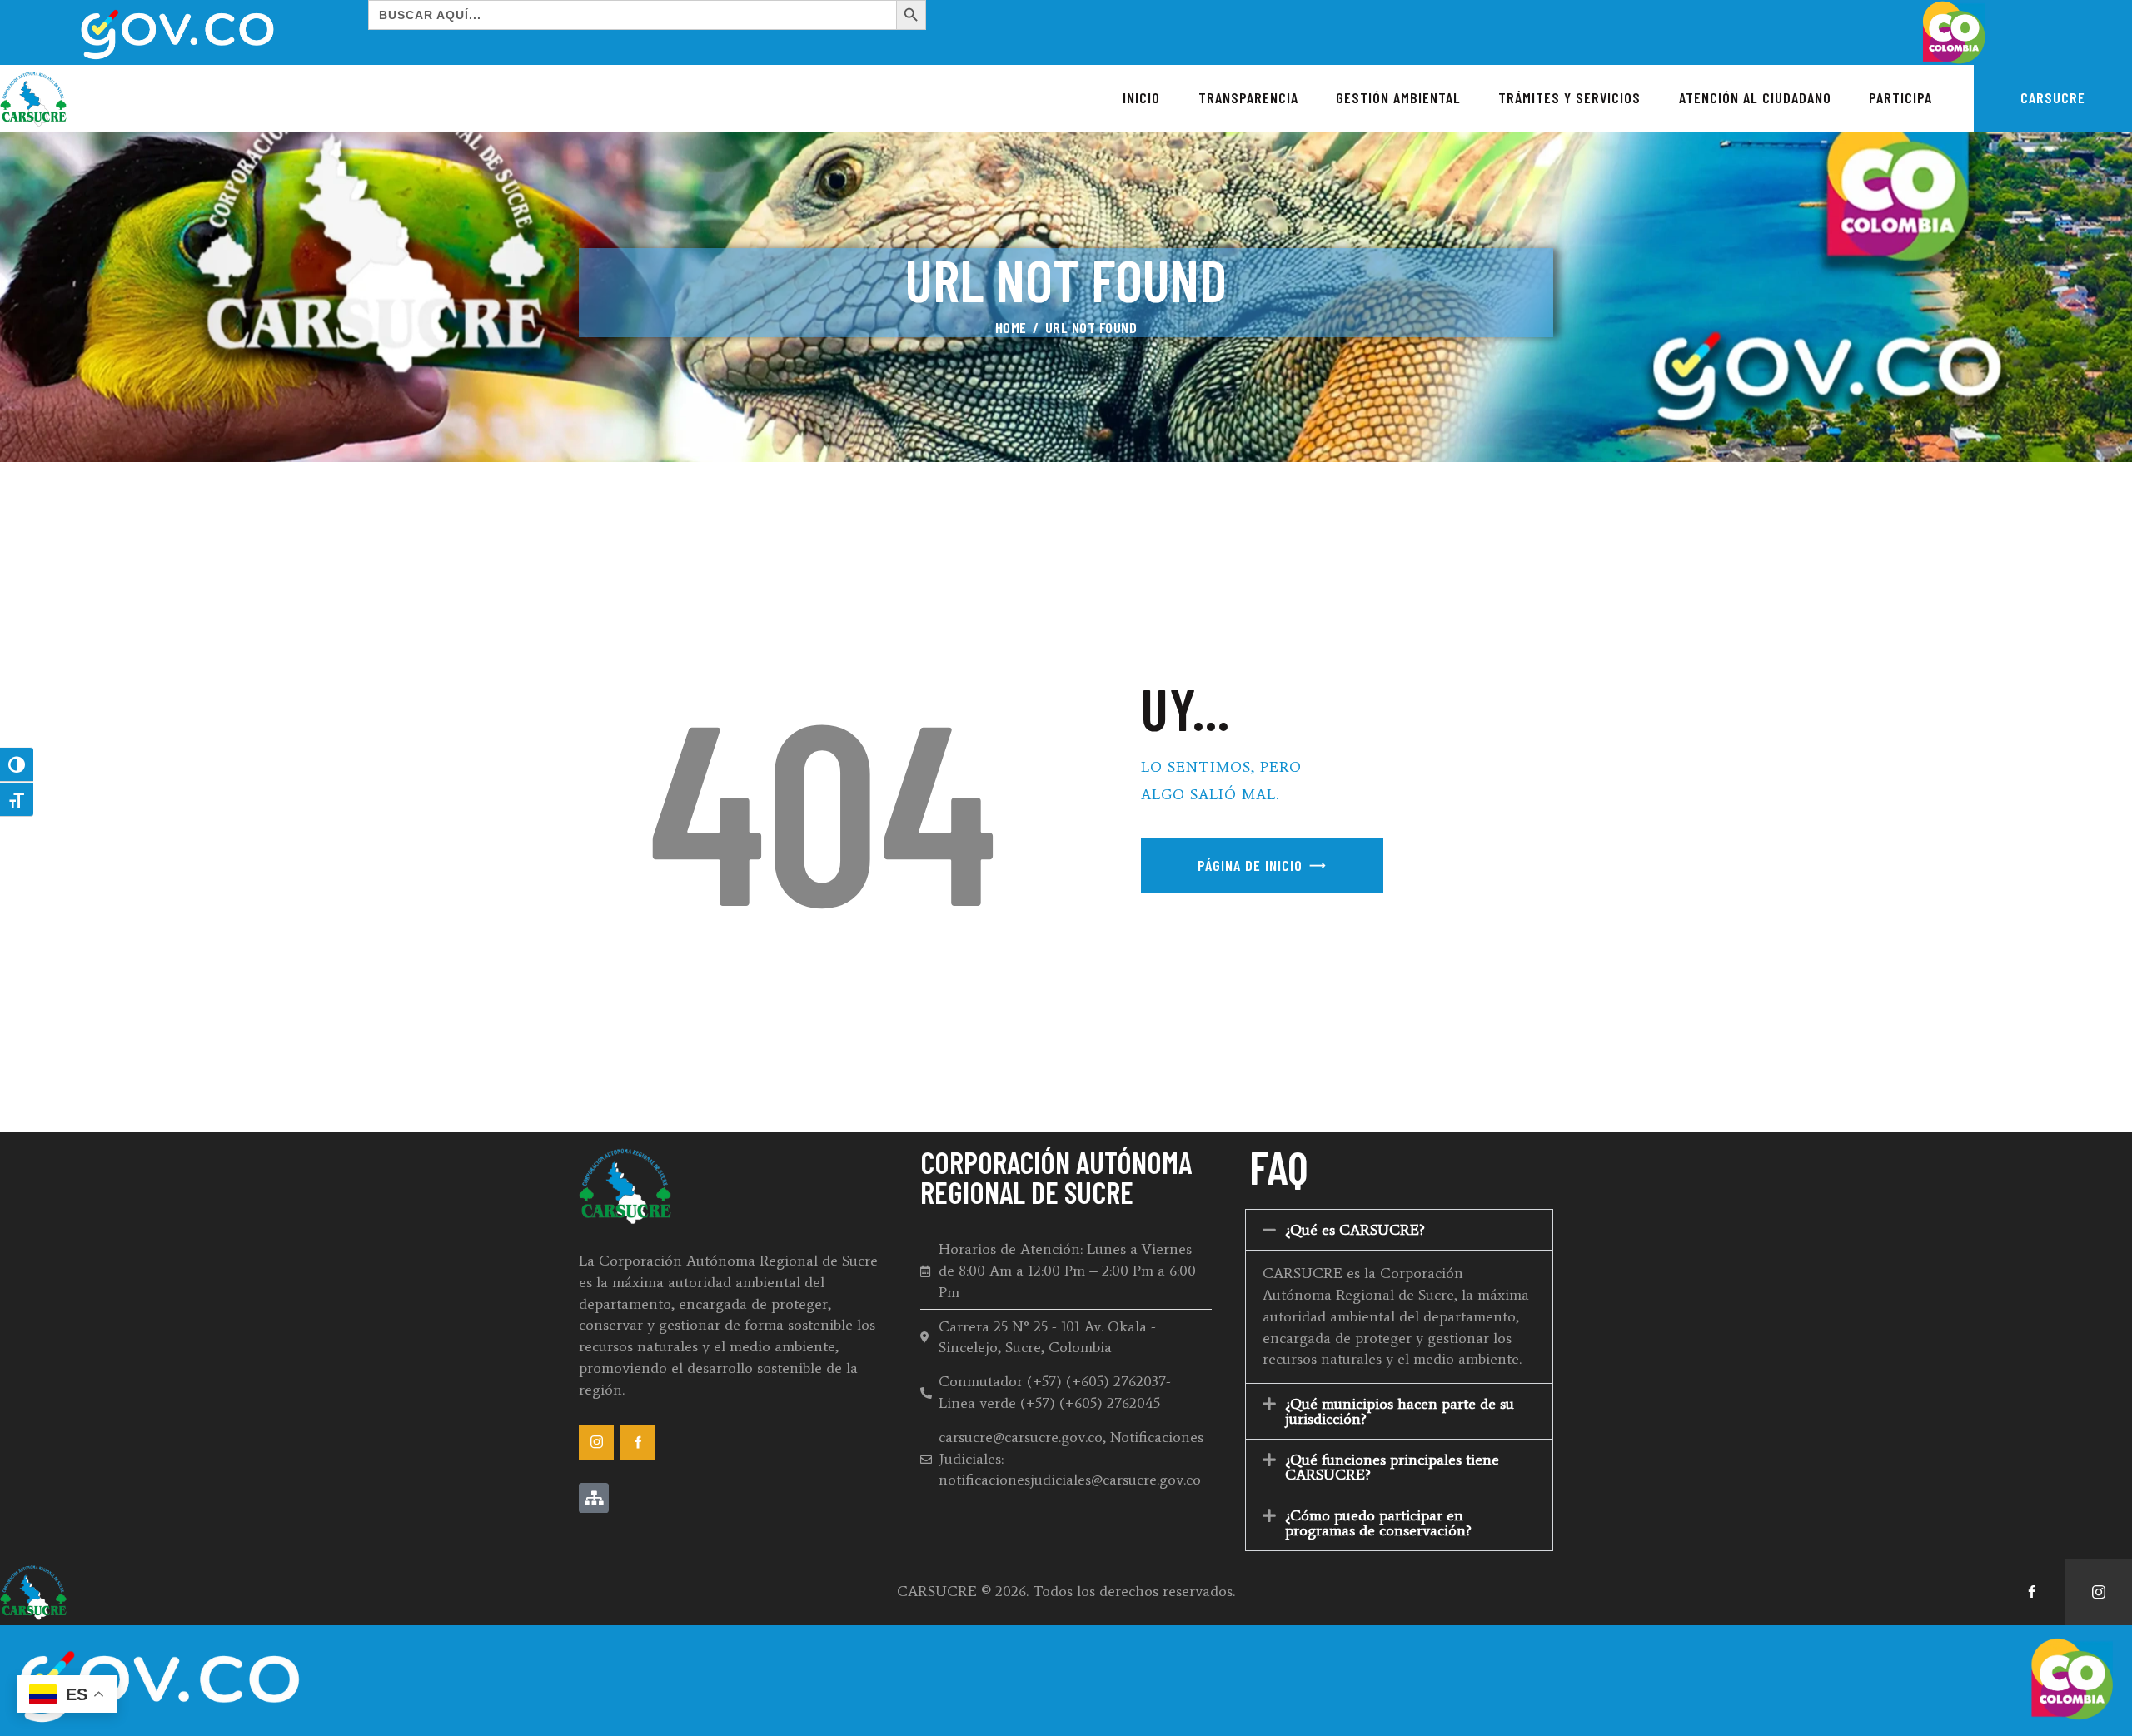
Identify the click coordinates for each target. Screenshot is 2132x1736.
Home (1011, 327)
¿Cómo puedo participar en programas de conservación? (1378, 1523)
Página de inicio (1250, 865)
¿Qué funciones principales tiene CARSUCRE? (1392, 1467)
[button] (1399, 1230)
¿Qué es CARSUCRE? (1355, 1230)
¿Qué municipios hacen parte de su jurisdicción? (1400, 1411)
